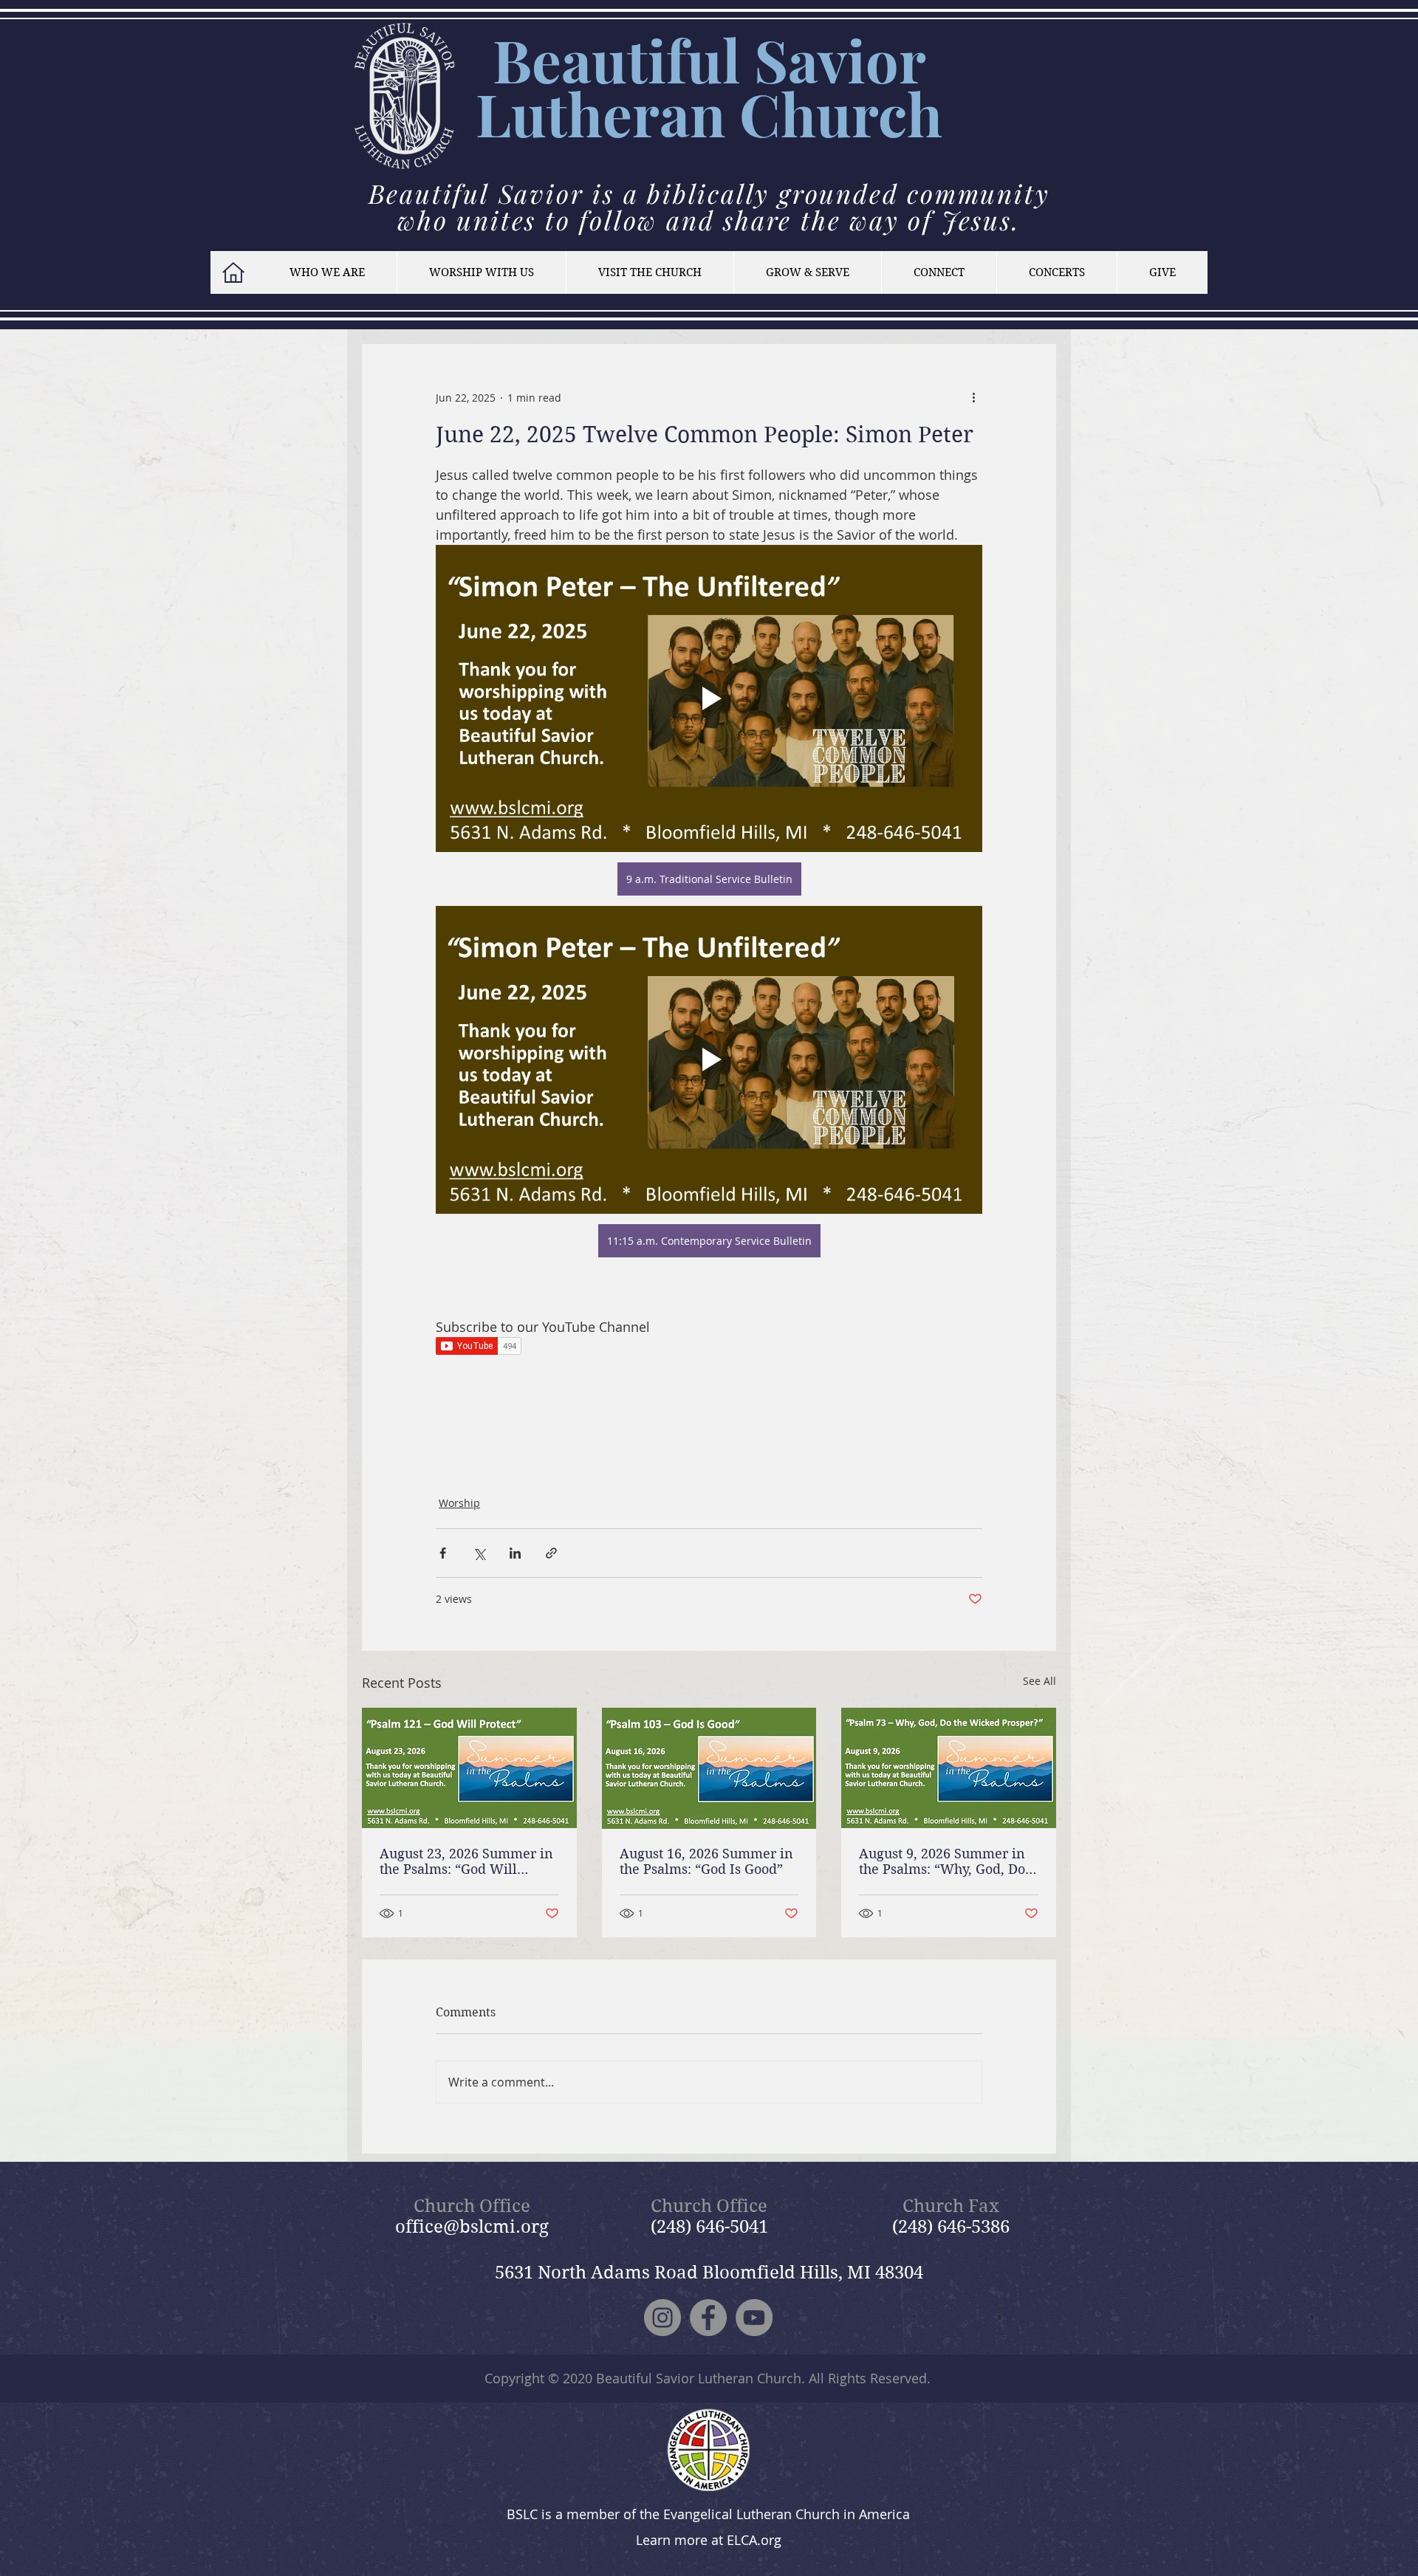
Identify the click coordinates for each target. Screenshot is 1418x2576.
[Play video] (709, 698)
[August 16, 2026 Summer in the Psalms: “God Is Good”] (709, 1768)
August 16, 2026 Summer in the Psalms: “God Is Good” (706, 1861)
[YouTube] (754, 2318)
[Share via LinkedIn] (515, 1553)
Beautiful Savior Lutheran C (701, 86)
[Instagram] (662, 2318)
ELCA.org (754, 2540)
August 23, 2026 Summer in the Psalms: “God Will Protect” (466, 1861)
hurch (862, 113)
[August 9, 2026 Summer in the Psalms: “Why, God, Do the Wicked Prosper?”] (949, 1768)
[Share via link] (551, 1553)
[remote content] (709, 1347)
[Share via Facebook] (443, 1553)
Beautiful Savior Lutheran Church (699, 2378)
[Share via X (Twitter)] (479, 1553)
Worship (459, 1503)
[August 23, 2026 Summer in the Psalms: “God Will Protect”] (469, 1768)
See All (1039, 1681)
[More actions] (973, 397)
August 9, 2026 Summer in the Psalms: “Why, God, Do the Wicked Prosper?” (942, 1861)
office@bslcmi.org (472, 2227)
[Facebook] (708, 2318)
